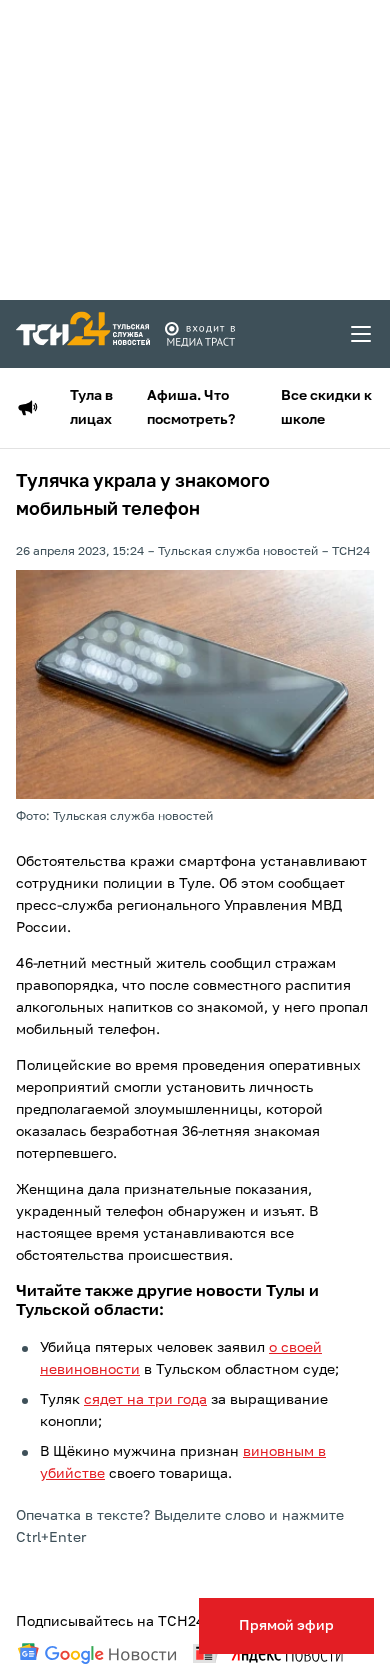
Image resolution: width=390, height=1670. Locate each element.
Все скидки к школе (326, 408)
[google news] (97, 1654)
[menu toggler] (362, 334)
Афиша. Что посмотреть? (191, 408)
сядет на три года (145, 1400)
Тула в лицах (91, 408)
